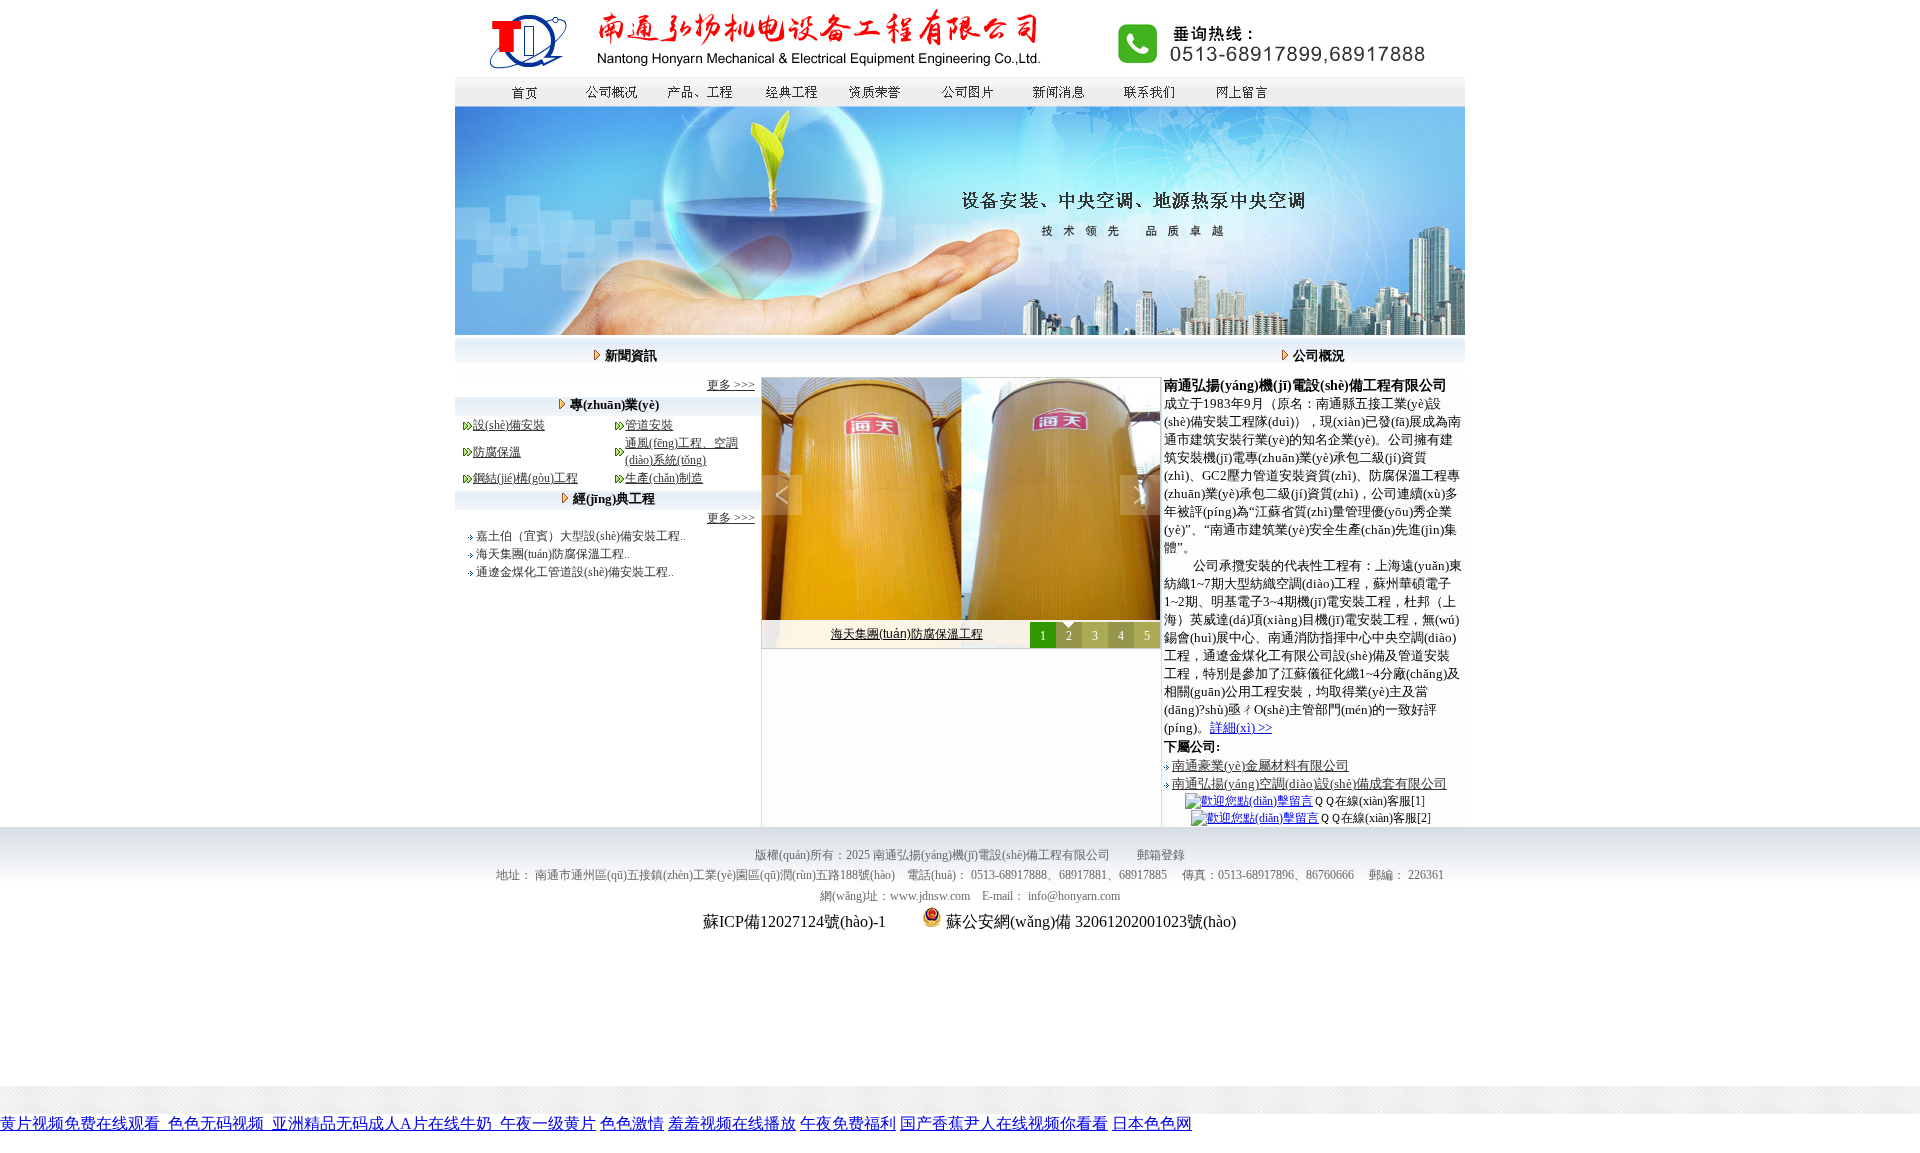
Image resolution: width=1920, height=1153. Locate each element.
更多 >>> (731, 385)
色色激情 (632, 1123)
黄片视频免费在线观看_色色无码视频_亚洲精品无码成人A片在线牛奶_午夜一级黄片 (298, 1123)
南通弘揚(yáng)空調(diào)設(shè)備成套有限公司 (1309, 783)
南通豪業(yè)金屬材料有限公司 (1260, 765)
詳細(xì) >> (1241, 727)
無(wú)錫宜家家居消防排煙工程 (907, 634)
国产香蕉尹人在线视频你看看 (1004, 1123)
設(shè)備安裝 (509, 425)
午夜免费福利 (848, 1123)
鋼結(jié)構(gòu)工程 (525, 478)
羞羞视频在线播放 (732, 1123)
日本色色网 (1152, 1123)
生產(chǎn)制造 (664, 478)
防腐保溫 (497, 452)
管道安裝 (649, 425)
